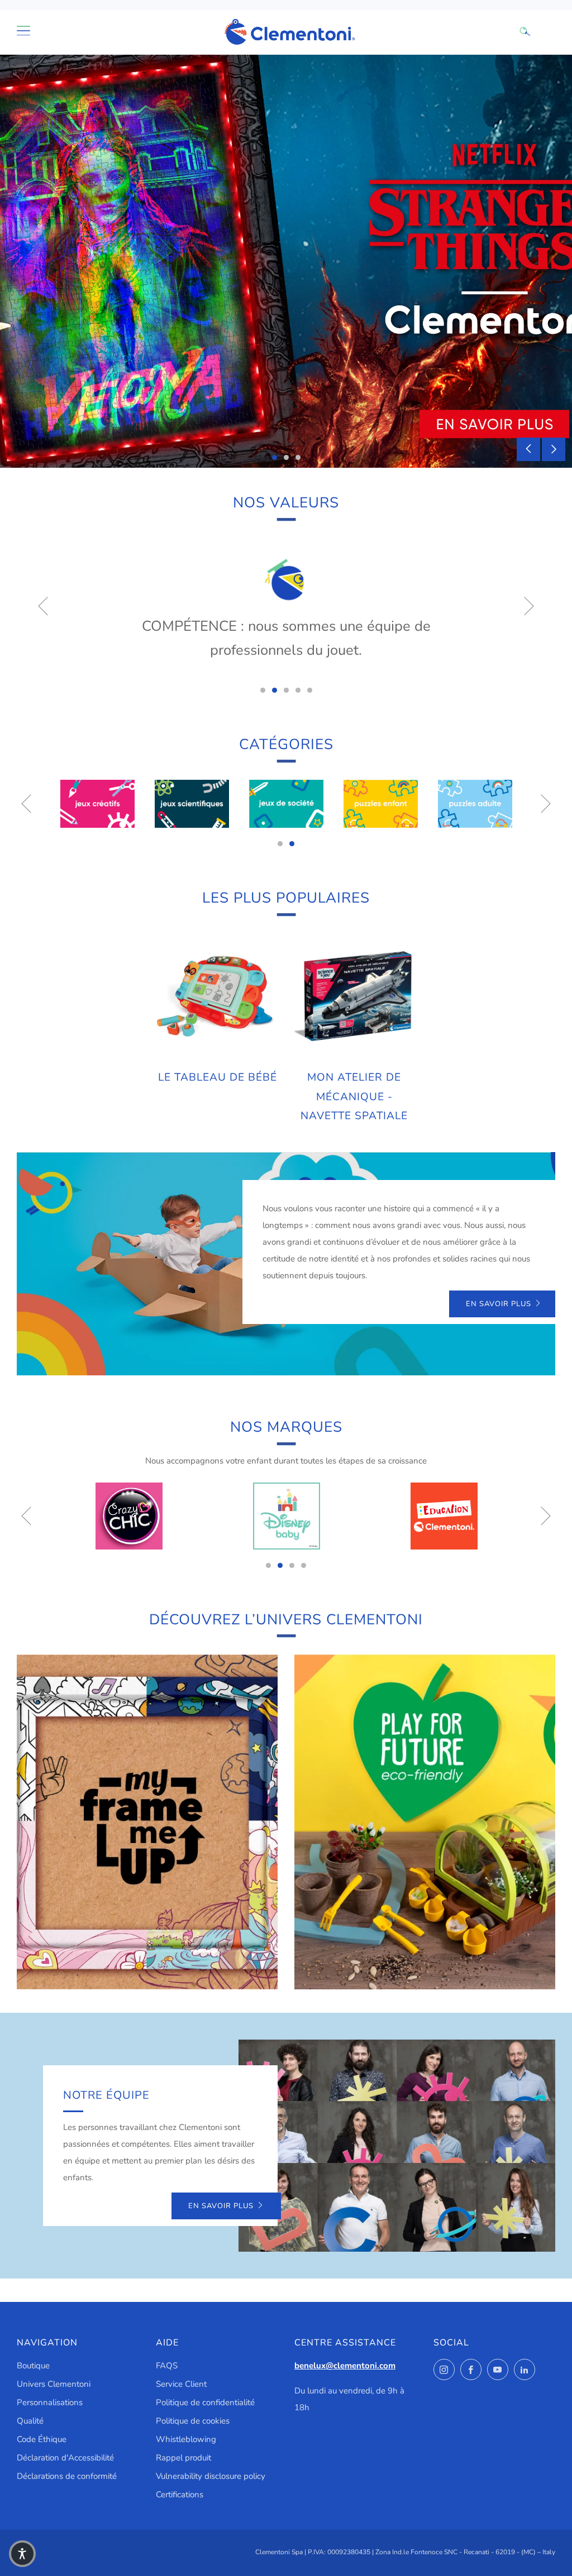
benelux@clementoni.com (345, 2366)
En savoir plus (499, 1304)
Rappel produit (183, 2458)
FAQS (167, 2366)
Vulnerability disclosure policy (211, 2476)
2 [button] (286, 457)
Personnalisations (50, 2402)
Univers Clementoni (54, 2384)
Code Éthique (42, 2439)
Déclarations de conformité (67, 2476)
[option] (286, 261)
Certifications (180, 2495)
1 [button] (275, 457)
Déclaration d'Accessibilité (65, 2458)
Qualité (30, 2421)
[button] (22, 2554)
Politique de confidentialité (205, 2402)
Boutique (33, 2366)
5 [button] (310, 690)
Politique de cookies (193, 2421)
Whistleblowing (186, 2439)
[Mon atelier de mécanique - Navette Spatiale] (355, 997)
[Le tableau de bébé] (218, 997)
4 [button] (298, 690)
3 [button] (298, 457)
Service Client (181, 2384)
